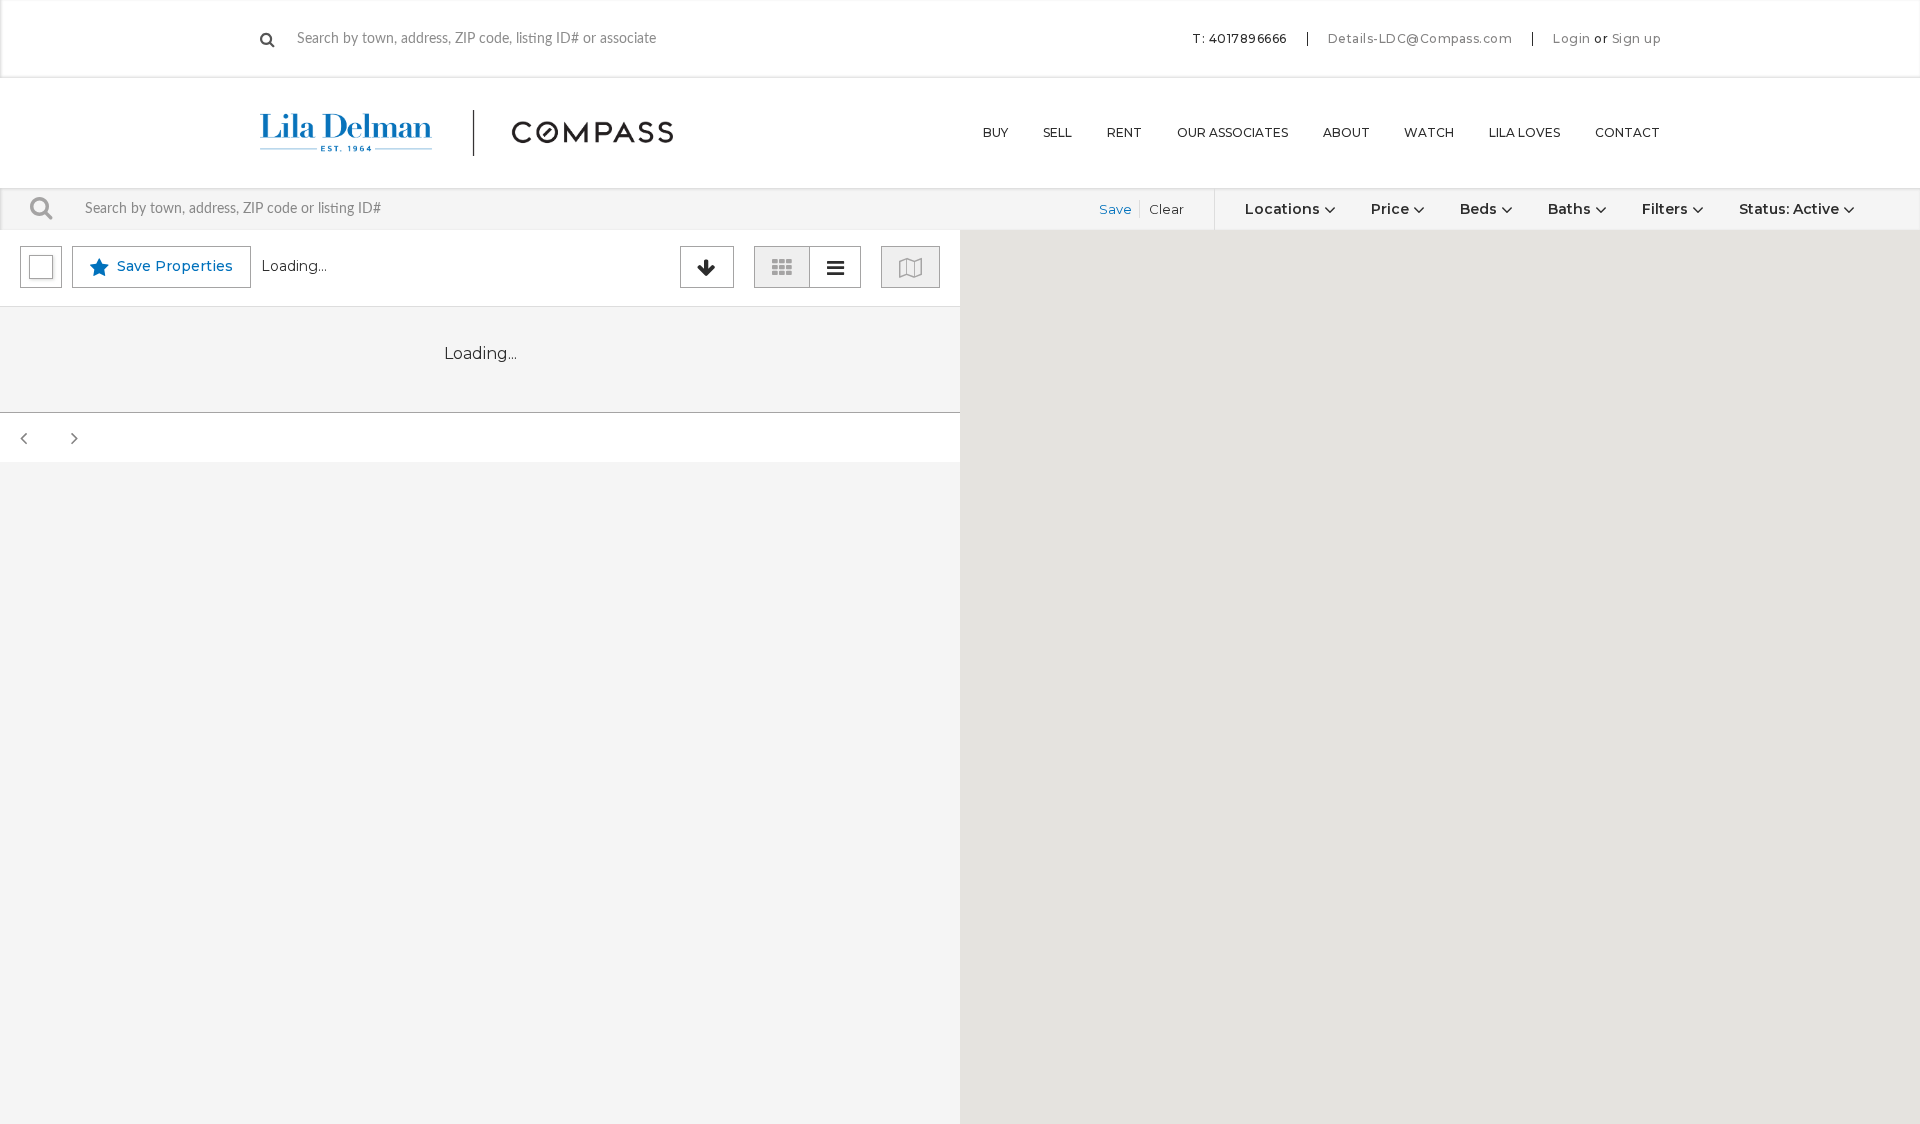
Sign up (1636, 39)
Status (1789, 209)
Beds (1480, 209)
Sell (1057, 132)
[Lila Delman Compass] (490, 133)
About (1346, 132)
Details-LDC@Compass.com (1420, 38)
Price (1392, 209)
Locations (1284, 209)
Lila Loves (1524, 132)
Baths (1571, 209)
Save (1115, 209)
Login (1572, 39)
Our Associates (1232, 132)
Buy (995, 132)
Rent (1124, 132)
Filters (1667, 209)
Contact (1627, 132)
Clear (1166, 209)
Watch (1429, 132)
